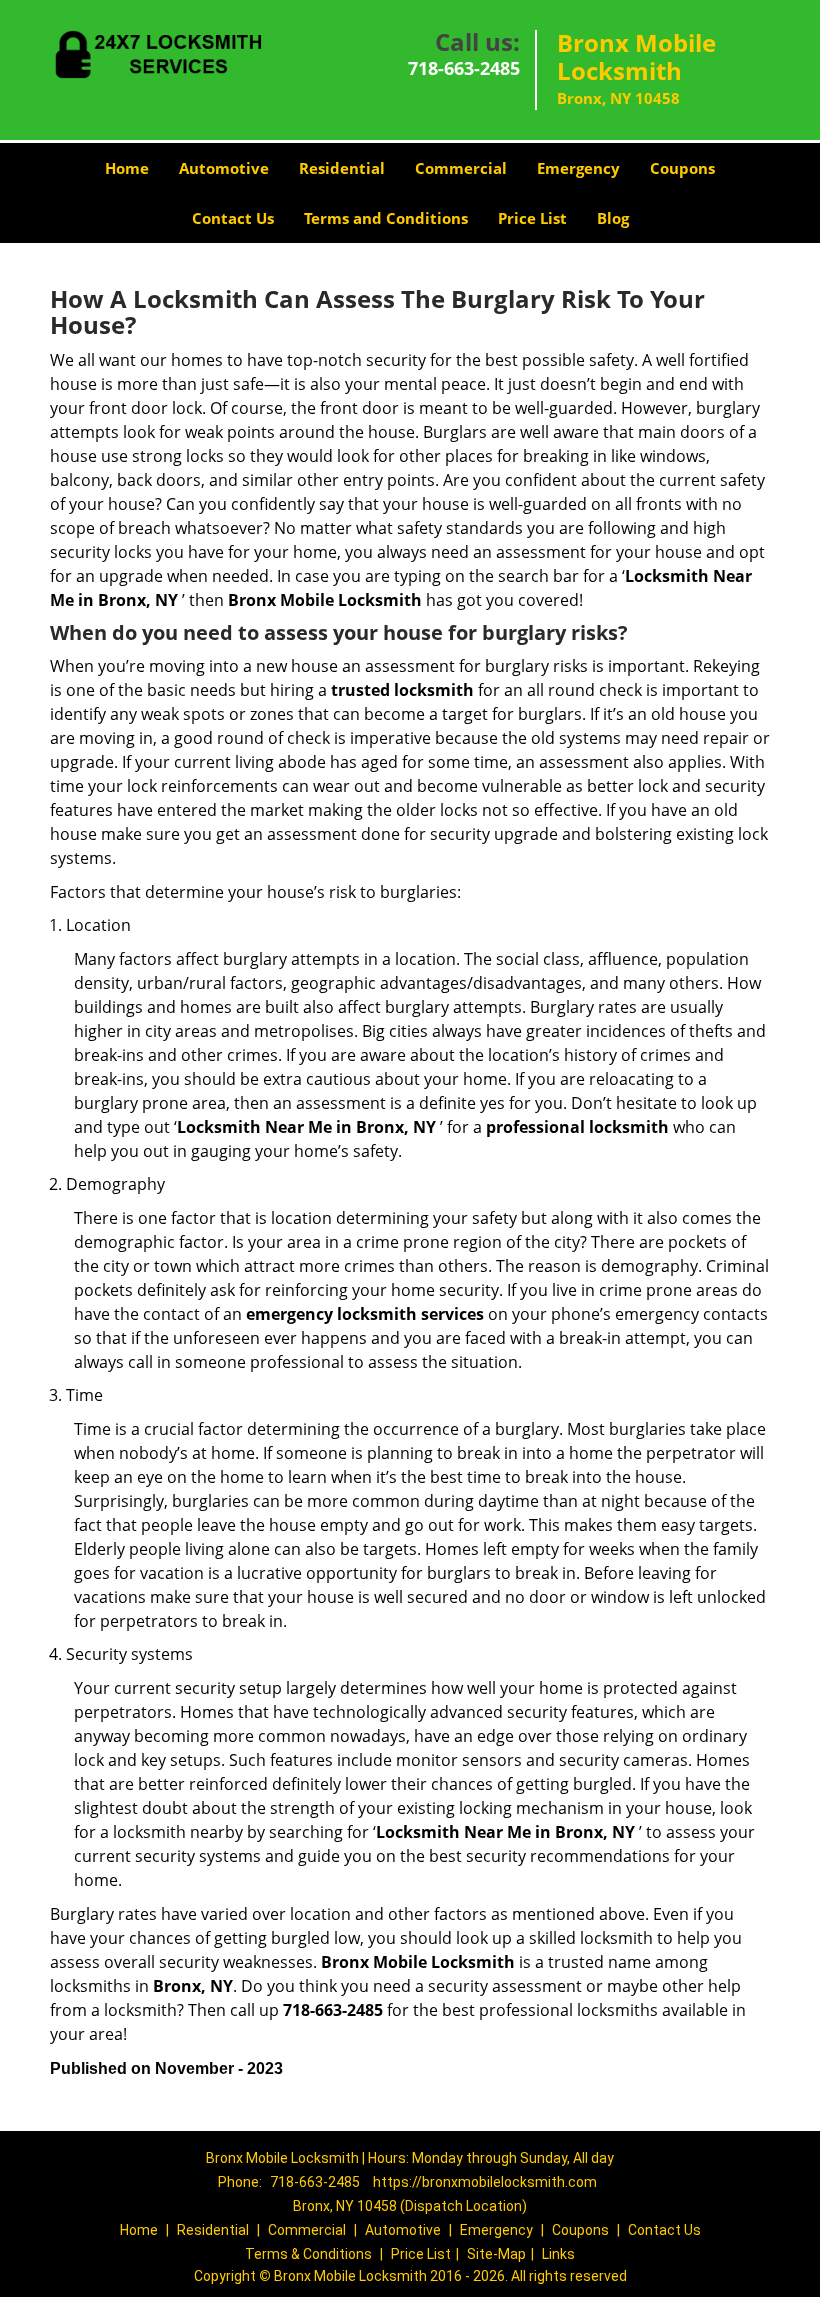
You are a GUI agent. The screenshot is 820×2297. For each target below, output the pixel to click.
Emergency (578, 168)
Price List (532, 218)
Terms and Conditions (386, 218)
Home (127, 168)
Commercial (461, 168)
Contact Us (233, 218)
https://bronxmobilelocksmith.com (485, 2182)
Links (558, 2254)
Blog (613, 218)
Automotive (224, 168)
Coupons (682, 168)
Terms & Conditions (308, 2254)
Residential (342, 168)
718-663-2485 (464, 68)
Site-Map (496, 2254)
